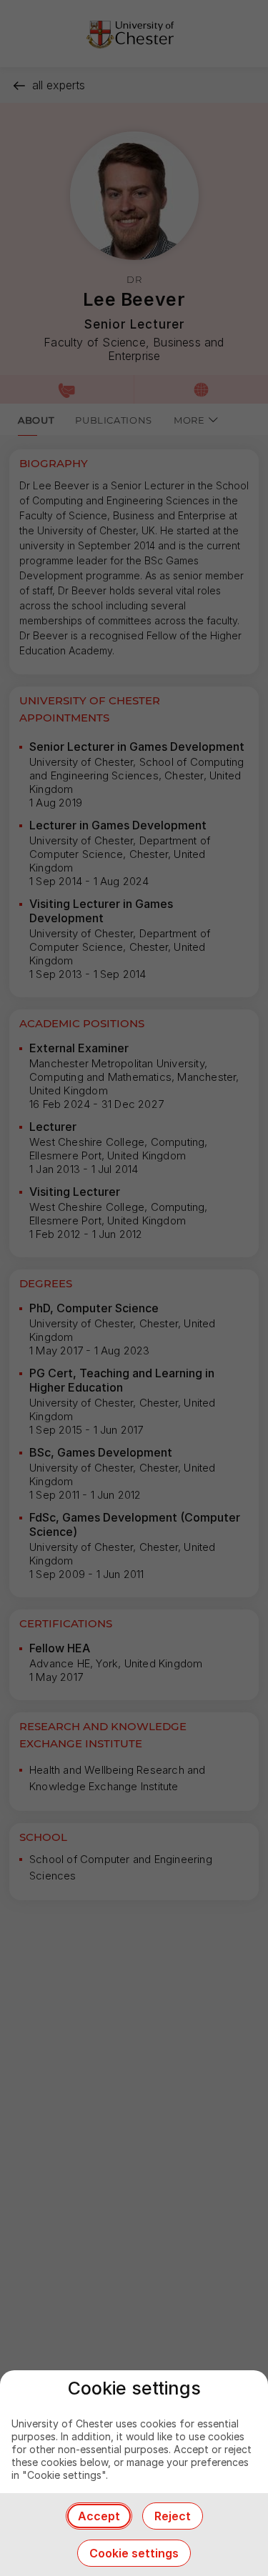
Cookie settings (134, 2553)
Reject (173, 2516)
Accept (99, 2516)
